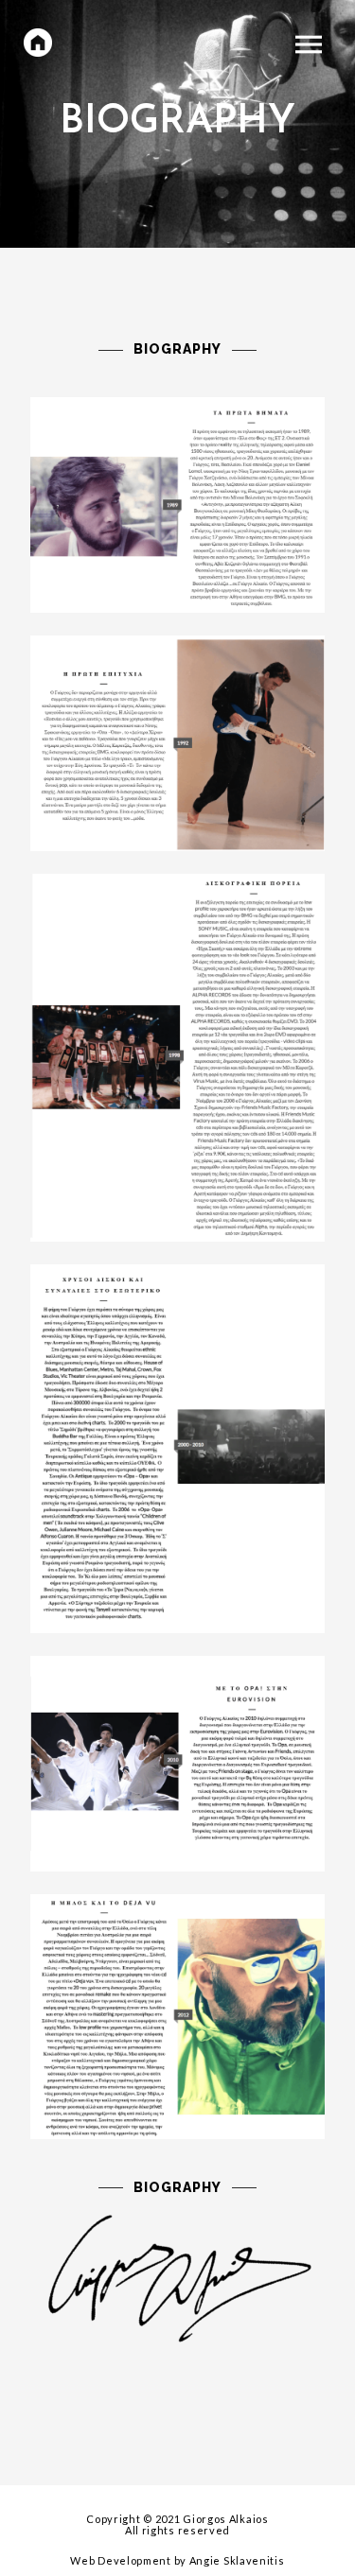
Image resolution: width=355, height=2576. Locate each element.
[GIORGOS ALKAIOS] (38, 43)
